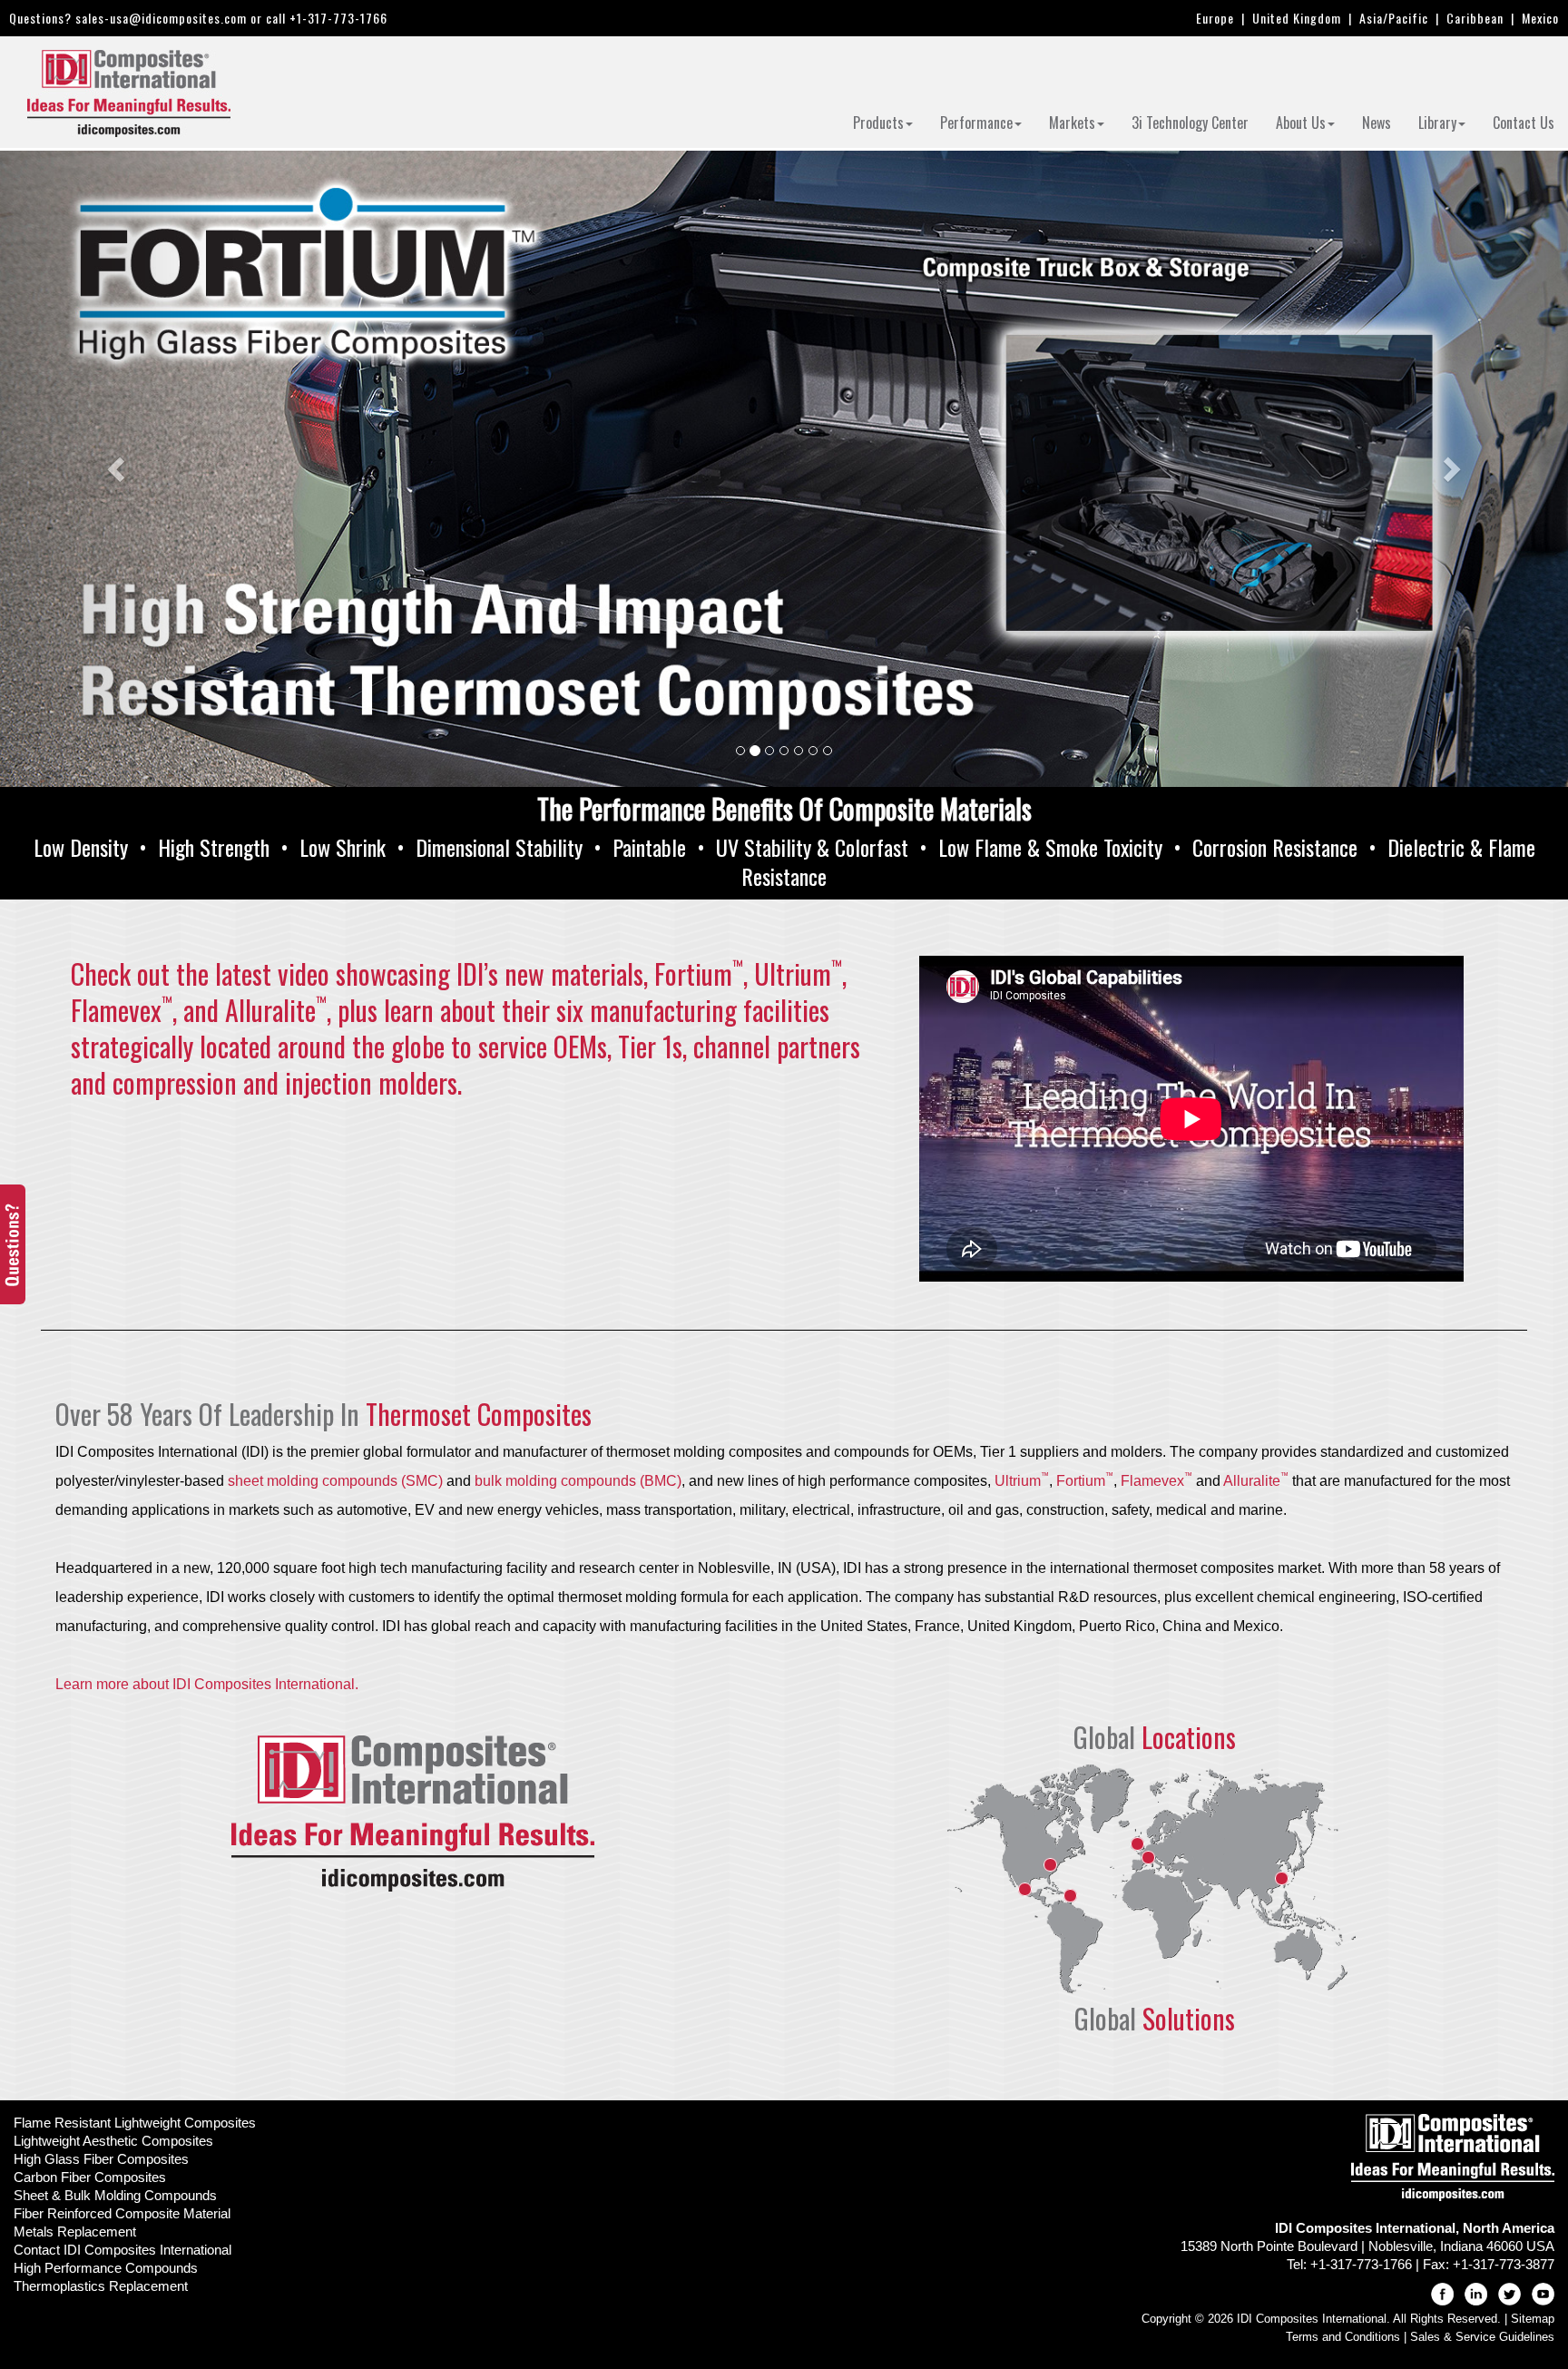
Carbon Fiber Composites (90, 2177)
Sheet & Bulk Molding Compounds (115, 2195)
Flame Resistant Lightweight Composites (135, 2123)
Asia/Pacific (1394, 18)
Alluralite (1256, 1481)
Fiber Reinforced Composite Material (122, 2213)
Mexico (1540, 18)
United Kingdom (1297, 18)
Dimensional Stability (499, 847)
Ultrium (1022, 1481)
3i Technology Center (1190, 123)
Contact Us (1524, 123)
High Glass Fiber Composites (101, 2159)
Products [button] (878, 123)
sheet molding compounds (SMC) (335, 1481)
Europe (1215, 18)
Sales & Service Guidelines (1482, 2337)
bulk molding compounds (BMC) (578, 1481)
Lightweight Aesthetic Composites (113, 2141)
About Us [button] (1301, 123)
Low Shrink (343, 847)
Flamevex (1156, 1481)
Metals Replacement (75, 2231)
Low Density (81, 847)
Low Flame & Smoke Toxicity (1050, 847)
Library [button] (1437, 123)
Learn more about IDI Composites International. (207, 1684)
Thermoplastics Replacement (101, 2286)
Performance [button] (976, 123)
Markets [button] (1072, 123)
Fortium (1085, 1481)
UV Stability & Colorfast (812, 847)
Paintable (649, 847)
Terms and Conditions (1343, 2337)
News (1377, 123)
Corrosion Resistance (1275, 847)
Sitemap (1533, 2319)
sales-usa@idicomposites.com (161, 18)
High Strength (214, 847)
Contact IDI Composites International (122, 2250)
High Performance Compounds (106, 2268)
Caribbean (1475, 18)
